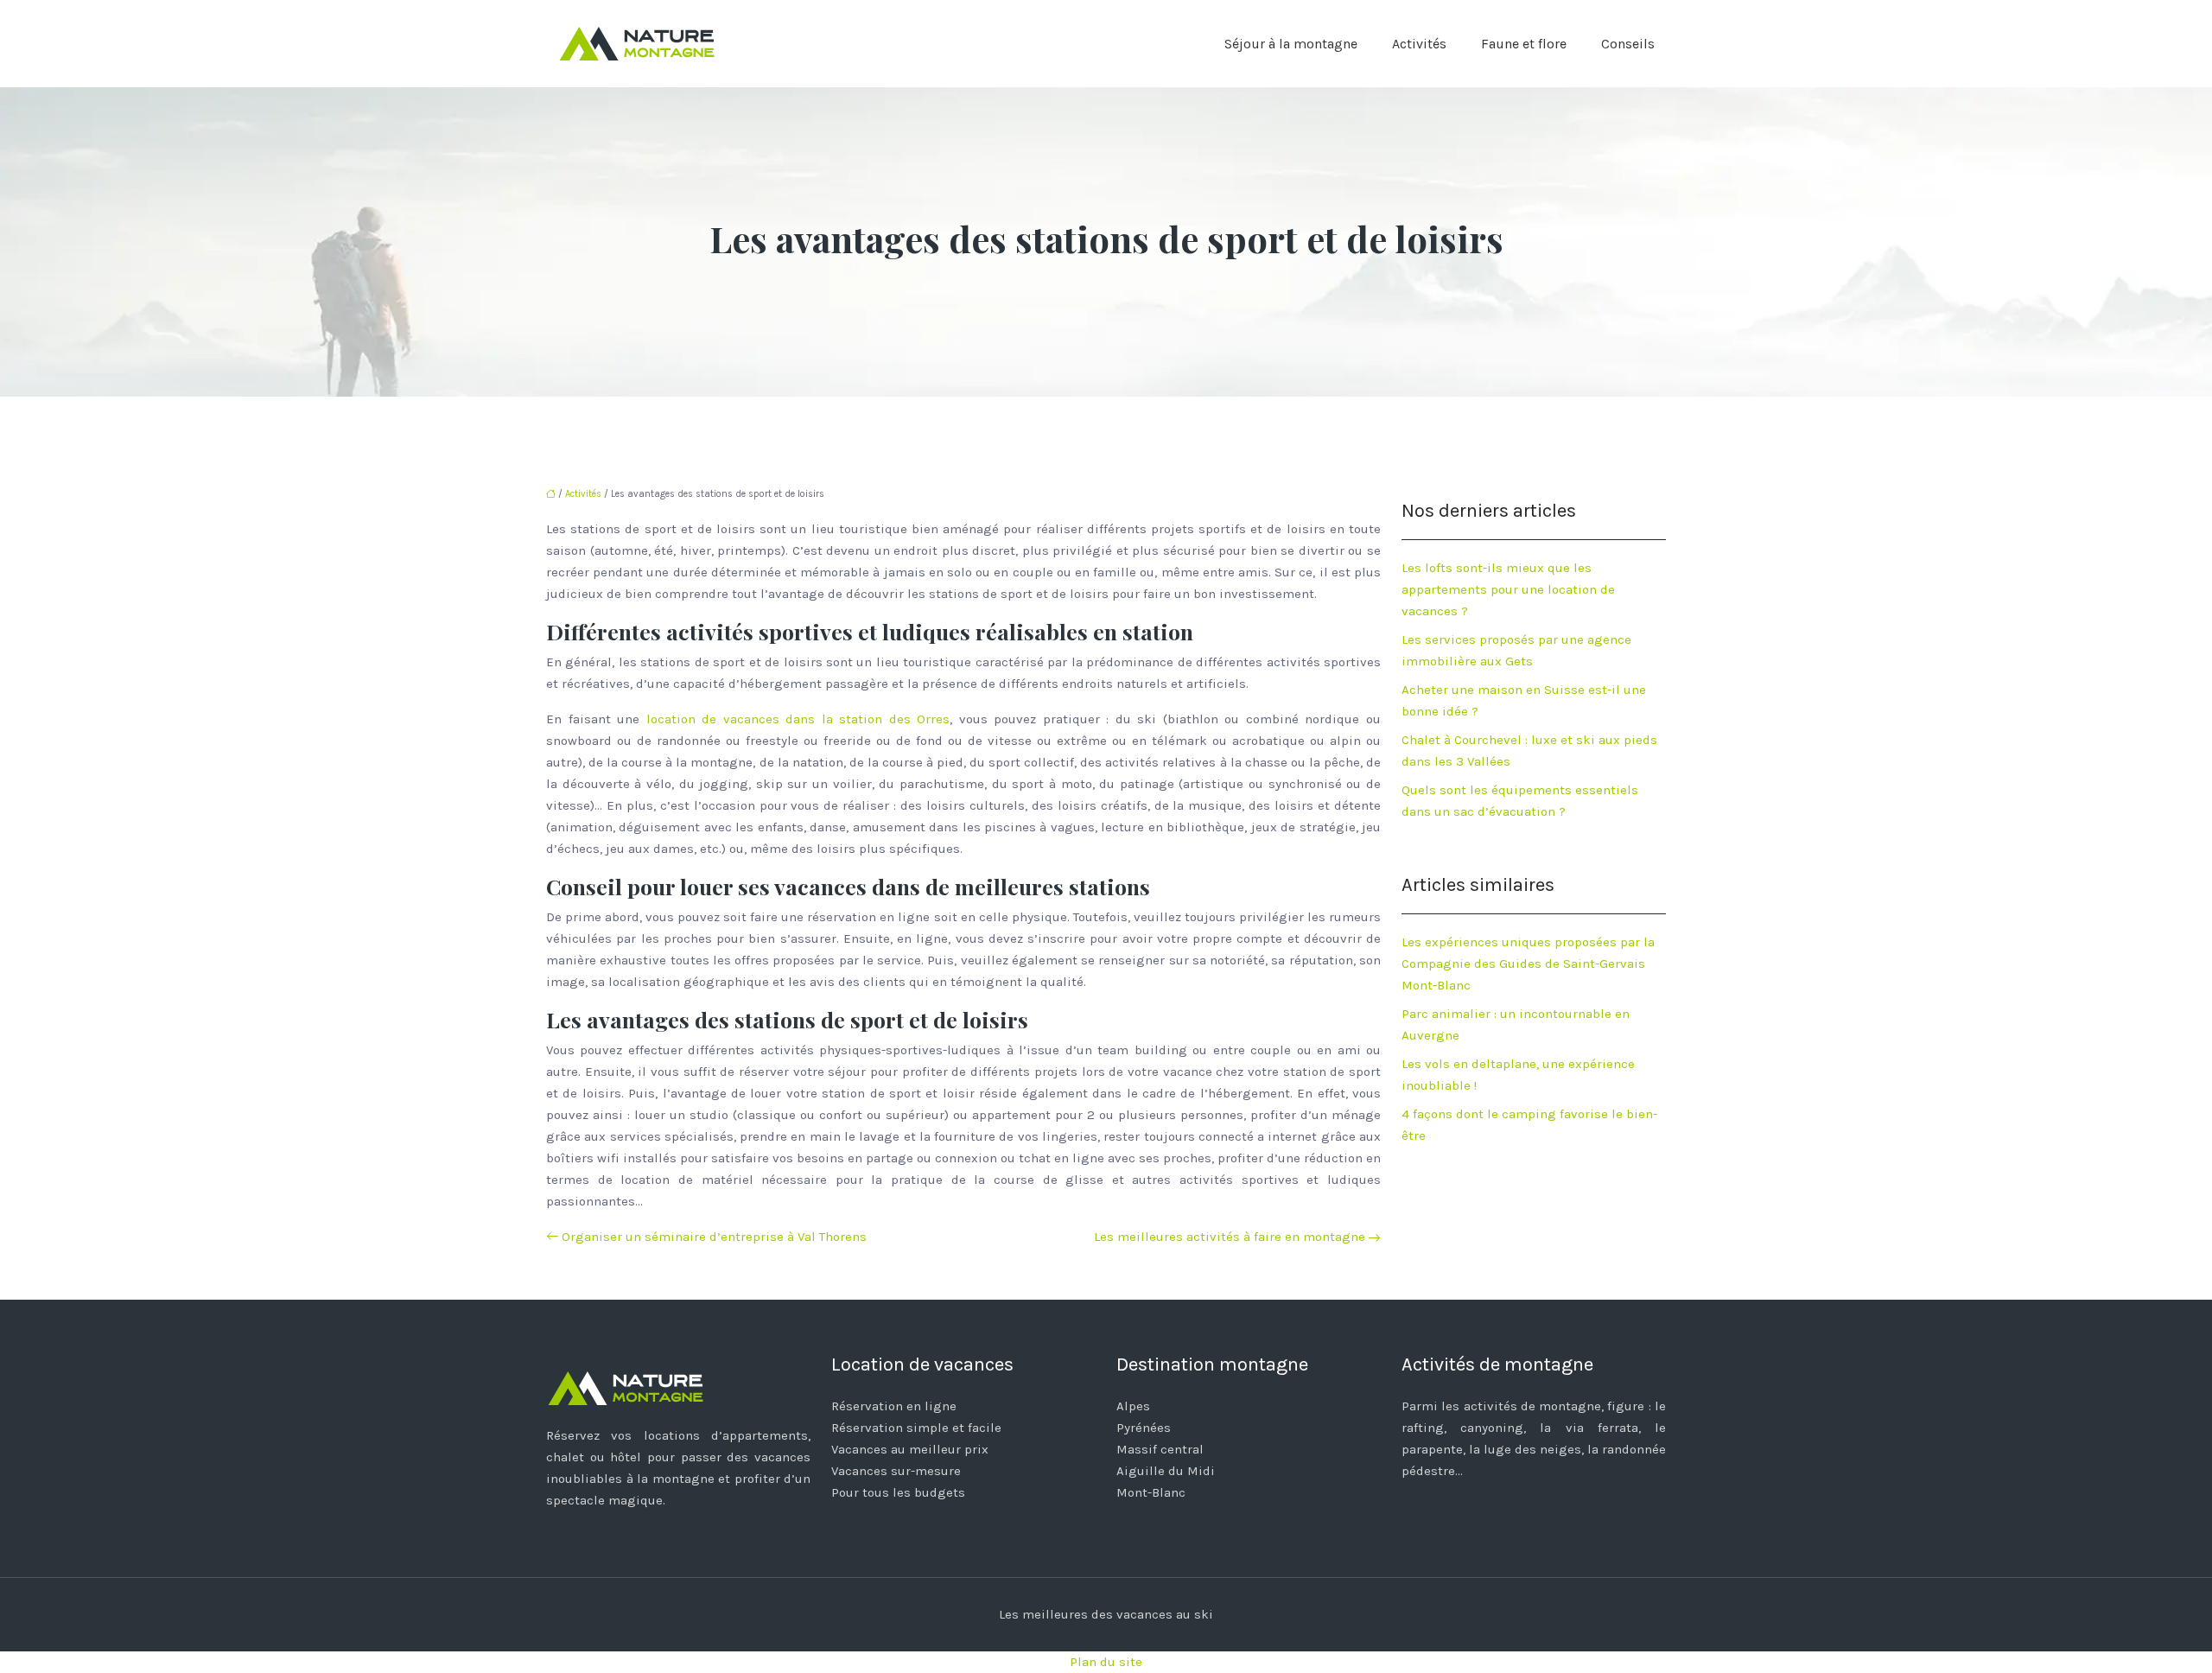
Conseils (1628, 44)
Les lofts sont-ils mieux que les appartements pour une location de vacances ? (1508, 589)
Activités (1419, 44)
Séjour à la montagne (1291, 44)
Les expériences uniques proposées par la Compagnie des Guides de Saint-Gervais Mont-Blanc (1528, 964)
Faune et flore (1524, 44)
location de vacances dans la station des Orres (798, 719)
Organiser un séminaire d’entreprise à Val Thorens (714, 1237)
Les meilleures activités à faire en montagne (1230, 1237)
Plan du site (1106, 1662)
